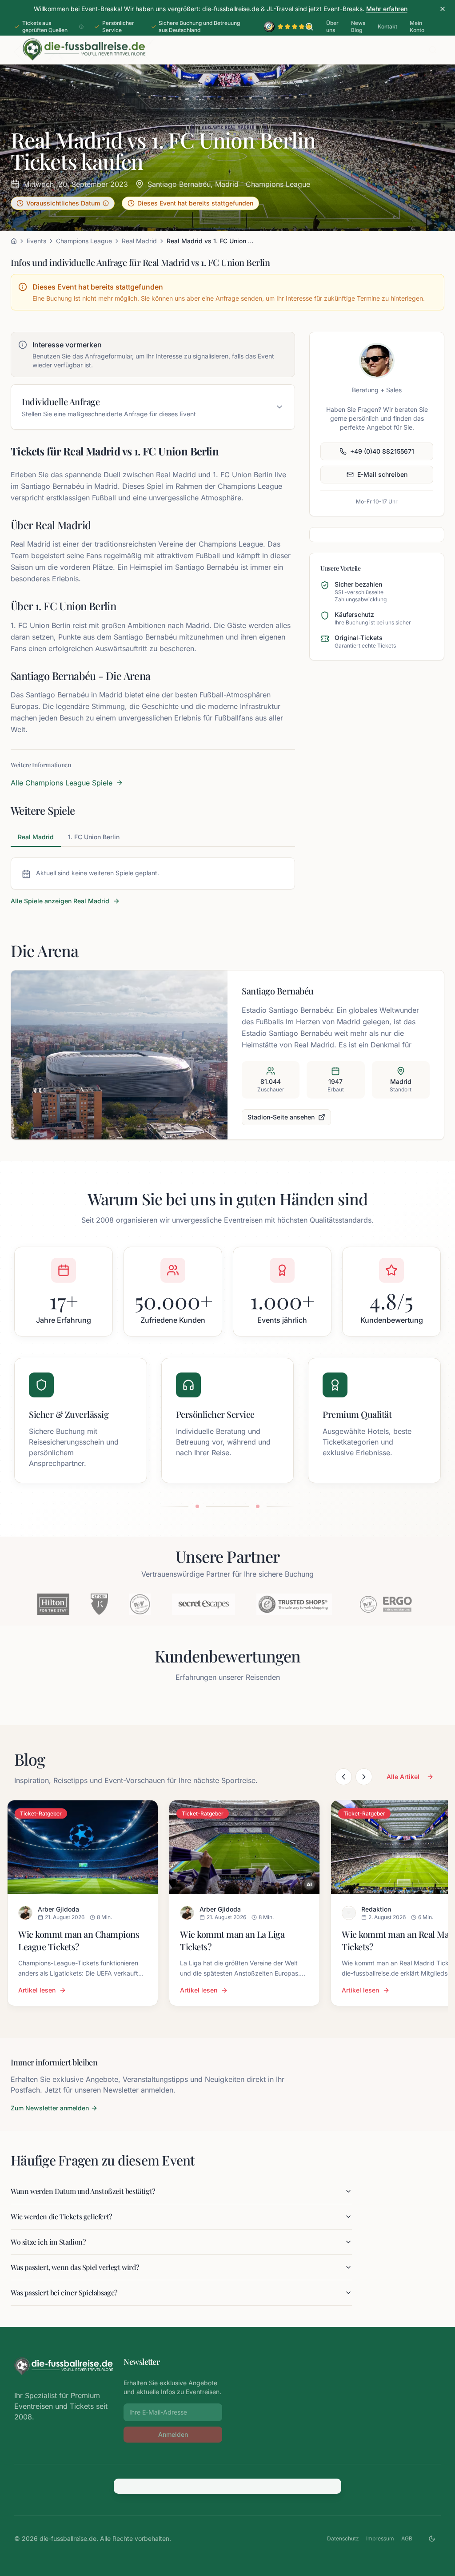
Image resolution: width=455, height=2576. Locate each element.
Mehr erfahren (387, 9)
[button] (63, 203)
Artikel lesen (37, 1990)
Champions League (278, 184)
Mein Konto (417, 26)
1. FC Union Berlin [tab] (94, 837)
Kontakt (387, 26)
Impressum (380, 2538)
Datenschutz (343, 2538)
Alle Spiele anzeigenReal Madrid (60, 901)
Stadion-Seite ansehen (281, 1117)
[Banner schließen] (443, 9)
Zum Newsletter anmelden (50, 2108)
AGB (407, 2538)
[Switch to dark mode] (432, 2539)
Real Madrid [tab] (36, 837)
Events (36, 241)
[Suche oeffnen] (309, 27)
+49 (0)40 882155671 (382, 451)
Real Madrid (139, 241)
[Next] (364, 1777)
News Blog (358, 26)
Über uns (332, 26)
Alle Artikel (403, 1777)
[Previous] (343, 1777)
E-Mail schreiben (382, 474)
